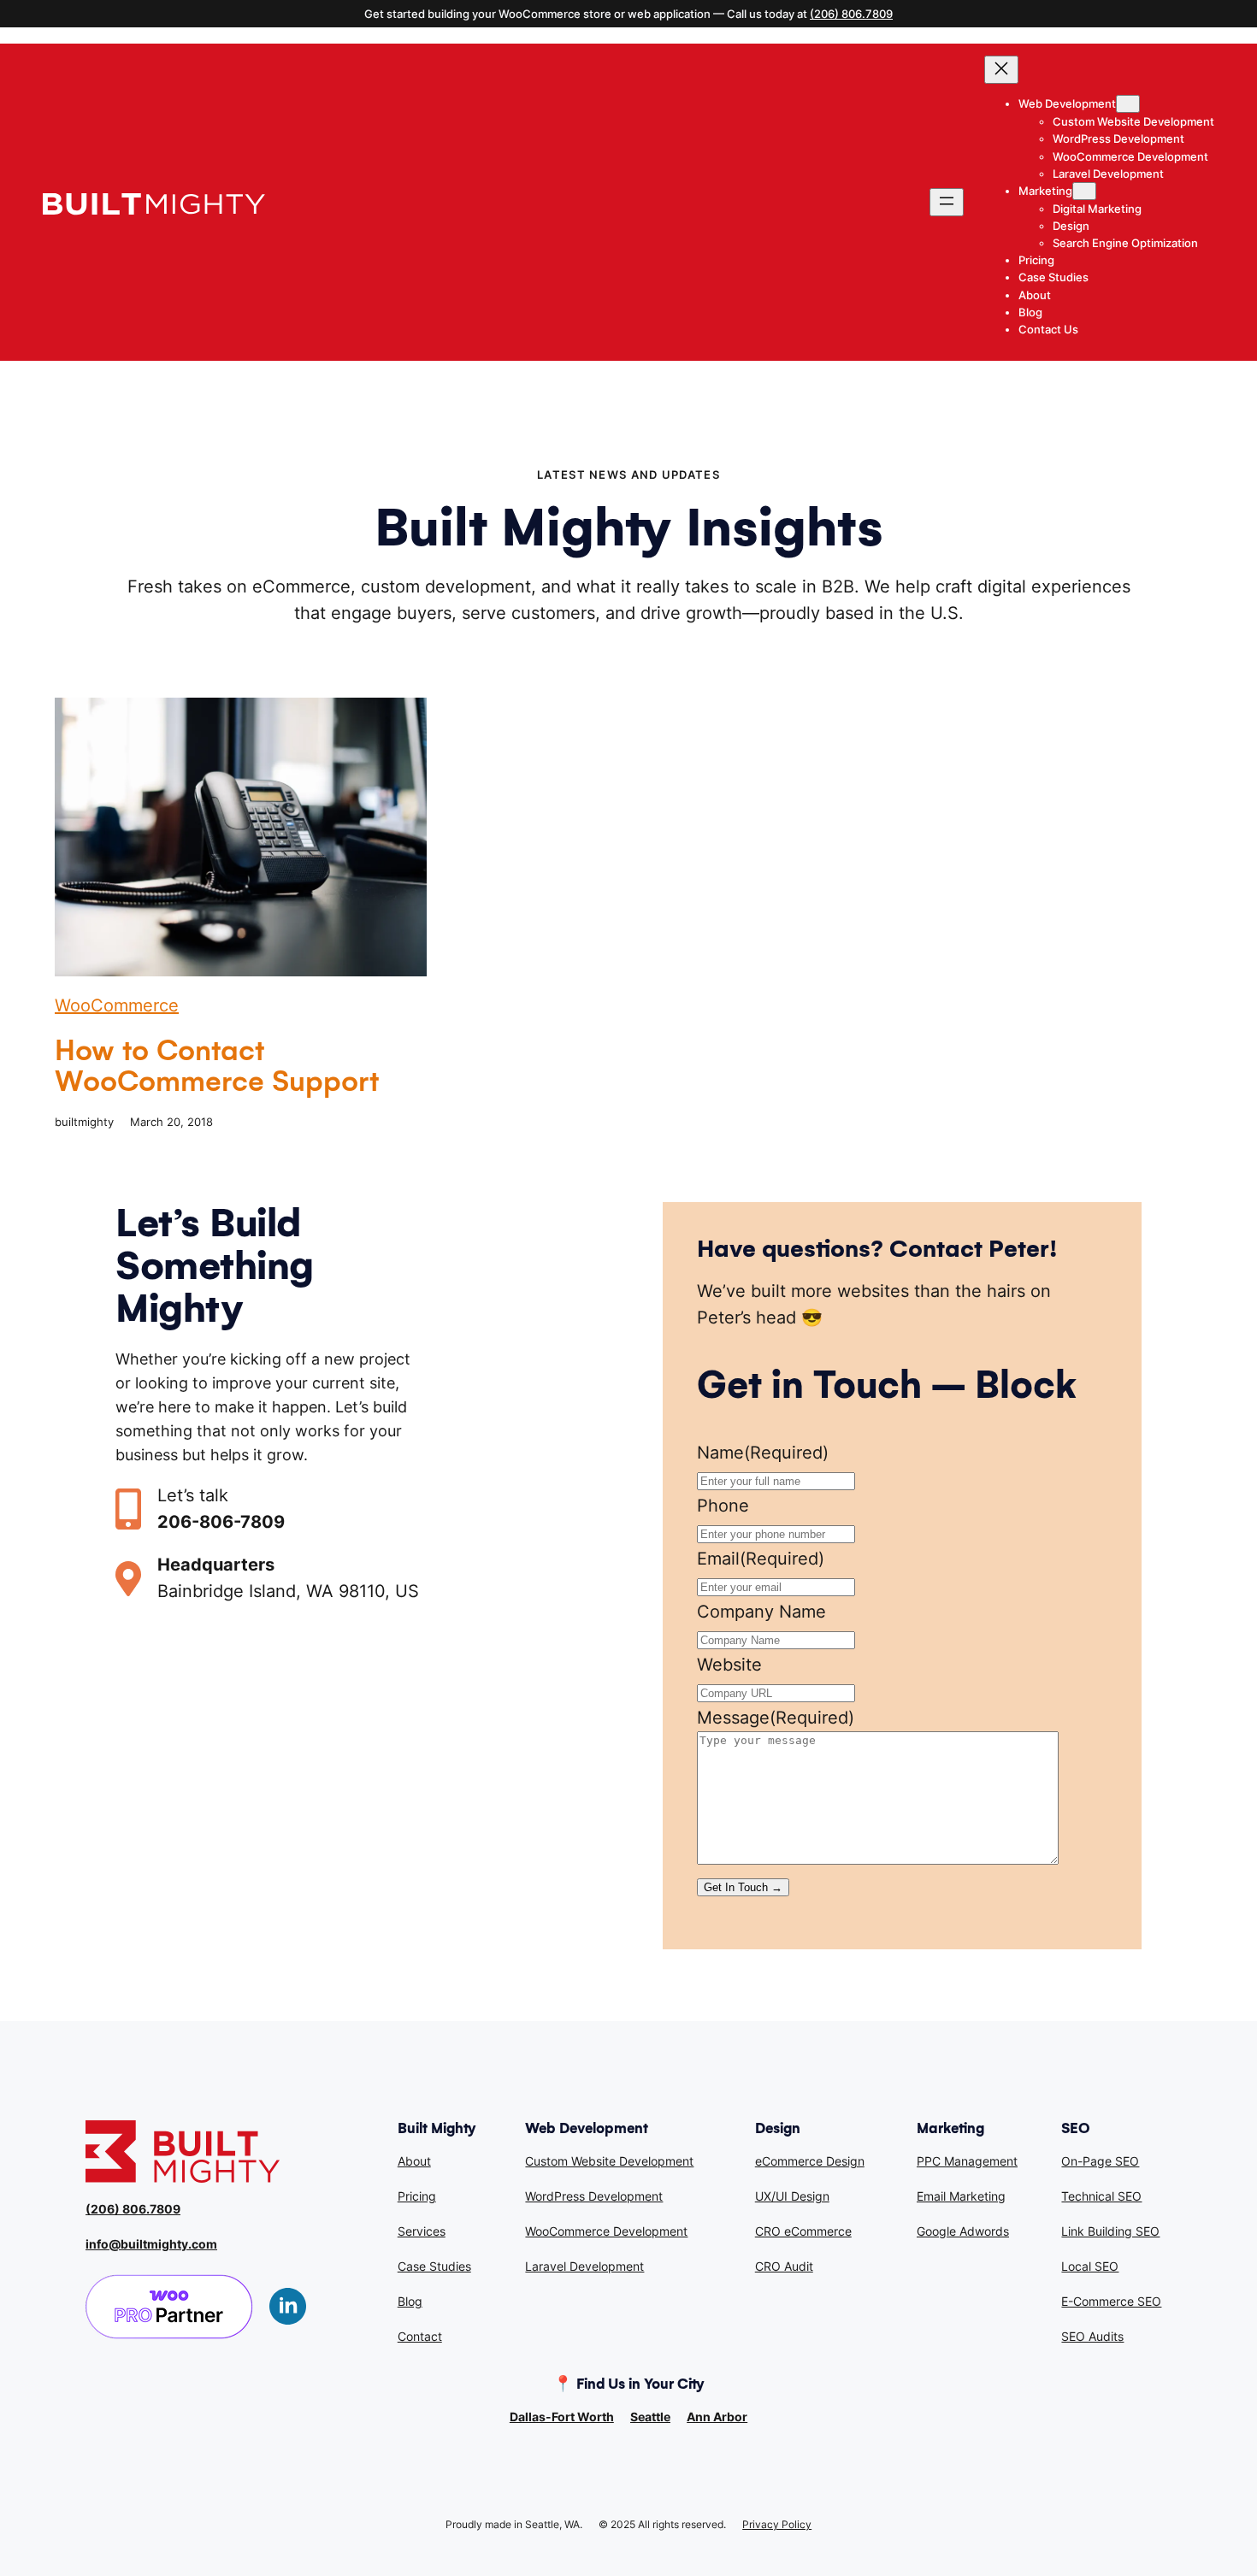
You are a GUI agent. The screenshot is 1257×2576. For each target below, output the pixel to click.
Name (763, 1453)
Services (422, 2231)
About (414, 2161)
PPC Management (967, 2161)
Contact (420, 2336)
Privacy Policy (777, 2524)
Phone (723, 1506)
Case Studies (434, 2266)
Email (761, 1559)
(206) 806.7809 (851, 14)
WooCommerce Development (606, 2231)
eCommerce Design (810, 2161)
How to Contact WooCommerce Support (217, 1066)
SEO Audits (1092, 2336)
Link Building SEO (1110, 2231)
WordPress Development (594, 2196)
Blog (410, 2301)
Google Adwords (963, 2231)
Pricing (417, 2196)
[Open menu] (947, 202)
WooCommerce (117, 1005)
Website (729, 1665)
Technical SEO (1101, 2196)
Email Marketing (961, 2196)
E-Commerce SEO (1111, 2301)
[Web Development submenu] (1128, 104)
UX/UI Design (792, 2196)
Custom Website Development (609, 2161)
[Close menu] (1001, 70)
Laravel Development (584, 2266)
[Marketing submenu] (1084, 191)
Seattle (650, 2417)
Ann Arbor (717, 2417)
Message (776, 1718)
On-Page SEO (1100, 2161)
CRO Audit (784, 2266)
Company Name (761, 1612)
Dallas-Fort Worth (562, 2417)
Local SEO (1090, 2266)
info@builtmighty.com (151, 2244)
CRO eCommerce (803, 2231)
